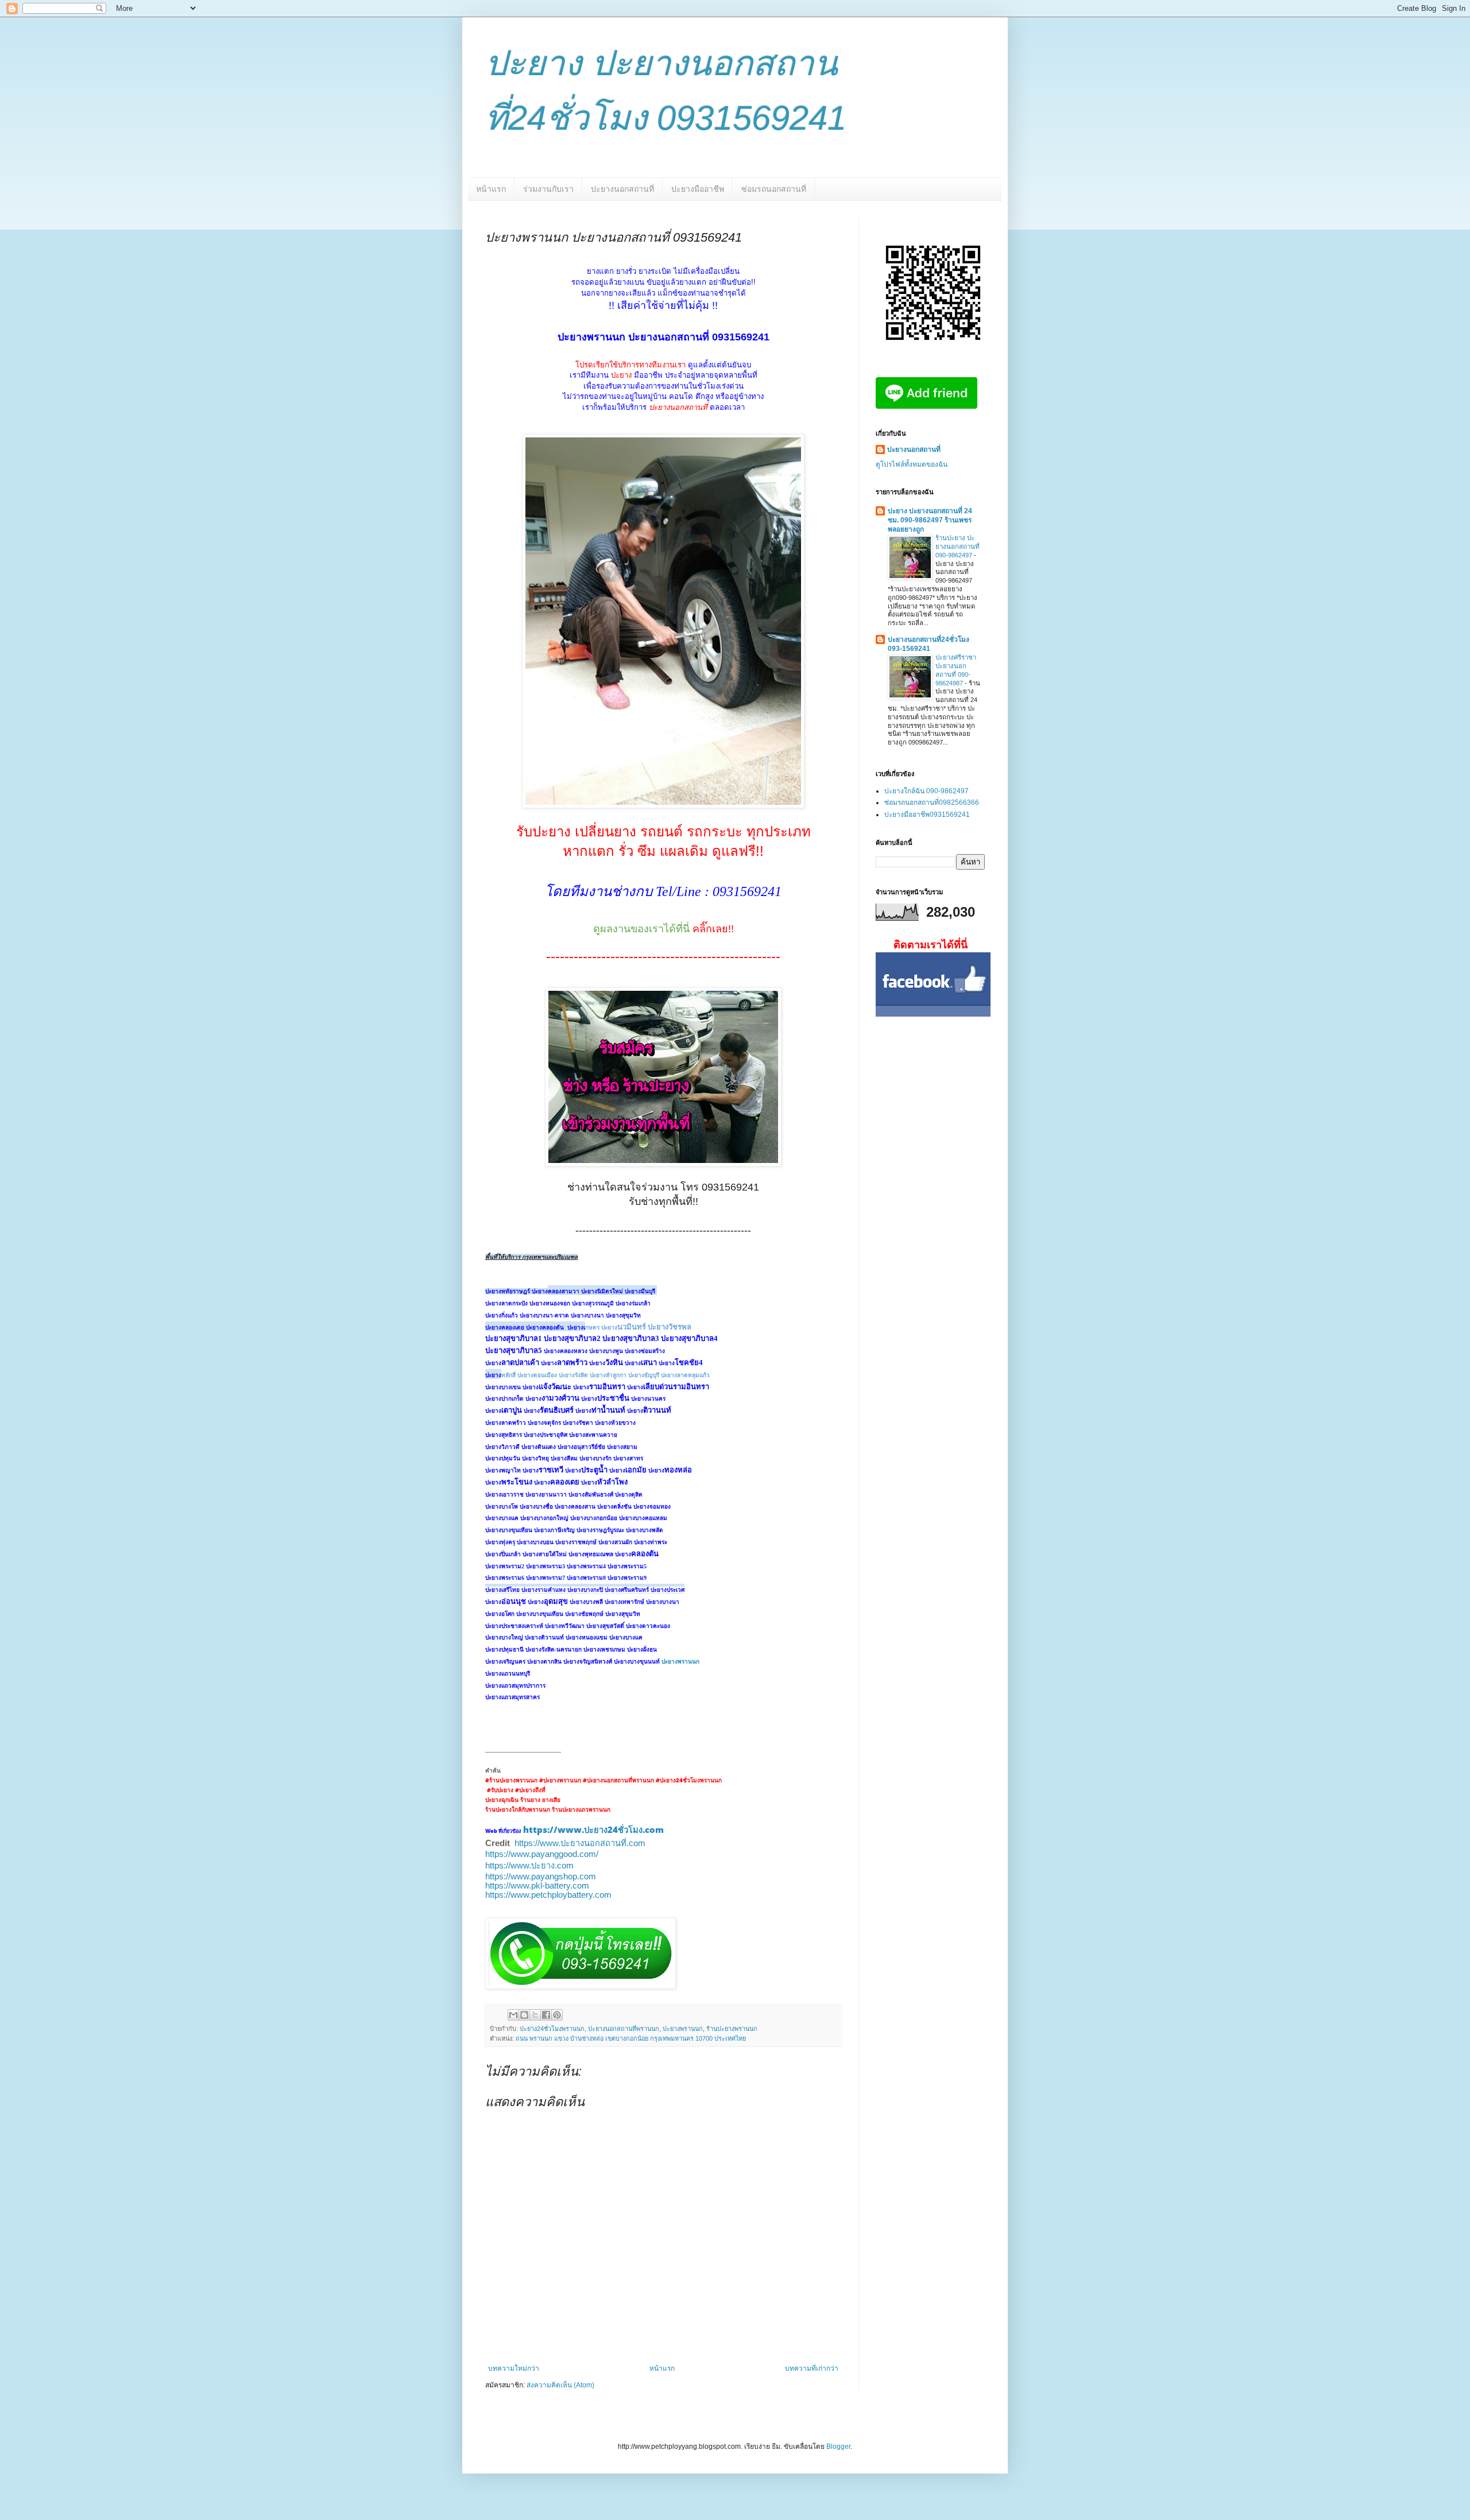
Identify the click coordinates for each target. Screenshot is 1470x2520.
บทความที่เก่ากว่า (812, 2368)
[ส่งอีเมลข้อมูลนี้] (513, 2015)
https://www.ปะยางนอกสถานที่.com (580, 1843)
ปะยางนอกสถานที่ (622, 189)
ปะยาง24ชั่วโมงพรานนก (552, 2029)
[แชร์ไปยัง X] (535, 2015)
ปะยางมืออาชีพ (698, 189)
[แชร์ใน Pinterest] (557, 2015)
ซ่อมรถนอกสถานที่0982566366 (932, 802)
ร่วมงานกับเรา (548, 189)
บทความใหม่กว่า (514, 2368)
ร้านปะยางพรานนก (732, 2029)
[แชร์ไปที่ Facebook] (546, 2015)
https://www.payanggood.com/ (542, 1854)
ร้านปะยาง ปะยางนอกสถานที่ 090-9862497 (958, 546)
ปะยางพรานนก (680, 1662)
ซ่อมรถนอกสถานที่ (774, 189)
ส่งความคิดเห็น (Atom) (560, 2385)
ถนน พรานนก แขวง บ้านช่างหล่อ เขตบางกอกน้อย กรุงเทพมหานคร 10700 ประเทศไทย (631, 2038)
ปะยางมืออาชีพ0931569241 (927, 815)
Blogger (838, 2447)
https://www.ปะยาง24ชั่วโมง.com (593, 1829)
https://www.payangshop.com (541, 1877)
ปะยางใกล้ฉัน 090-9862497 (927, 791)
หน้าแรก (491, 189)
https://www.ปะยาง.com (529, 1866)
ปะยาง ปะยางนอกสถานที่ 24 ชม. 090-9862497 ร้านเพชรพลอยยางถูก (930, 520)
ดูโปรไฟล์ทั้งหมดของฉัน (912, 464)
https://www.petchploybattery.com (548, 1895)
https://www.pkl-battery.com (537, 1886)
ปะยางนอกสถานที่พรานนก (624, 2029)
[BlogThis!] (524, 2015)
